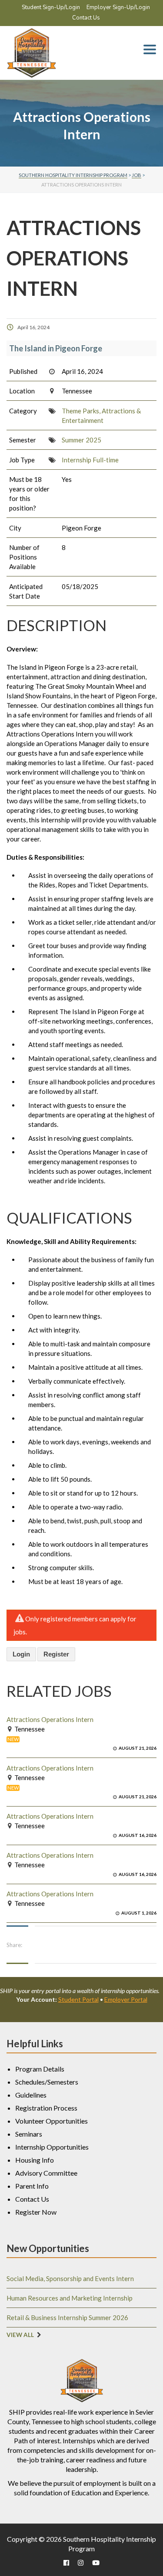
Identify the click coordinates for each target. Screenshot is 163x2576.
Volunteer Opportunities (52, 2121)
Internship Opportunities (52, 2147)
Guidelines (31, 2095)
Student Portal (78, 1999)
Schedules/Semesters (47, 2082)
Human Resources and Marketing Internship (70, 2298)
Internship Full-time (90, 460)
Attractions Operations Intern (50, 1719)
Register (56, 1654)
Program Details (40, 2069)
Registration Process (46, 2108)
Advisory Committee (46, 2173)
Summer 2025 (81, 440)
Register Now (36, 2212)
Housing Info (35, 2160)
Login (21, 1654)
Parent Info (32, 2186)
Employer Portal (126, 1999)
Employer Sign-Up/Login (118, 7)
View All (20, 2335)
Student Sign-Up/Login (51, 7)
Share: (14, 1945)
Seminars (29, 2134)
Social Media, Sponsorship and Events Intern (70, 2278)
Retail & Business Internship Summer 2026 (67, 2317)
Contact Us (86, 18)
